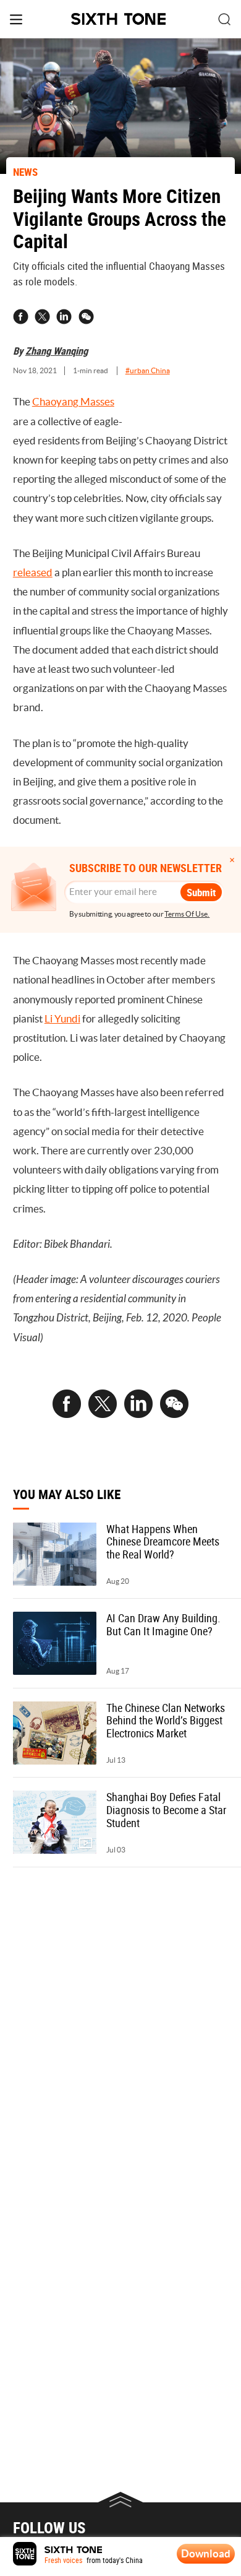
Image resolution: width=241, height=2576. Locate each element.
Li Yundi (62, 1019)
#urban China (148, 371)
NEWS (25, 172)
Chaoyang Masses (73, 402)
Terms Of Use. (187, 914)
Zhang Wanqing (57, 351)
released (33, 573)
